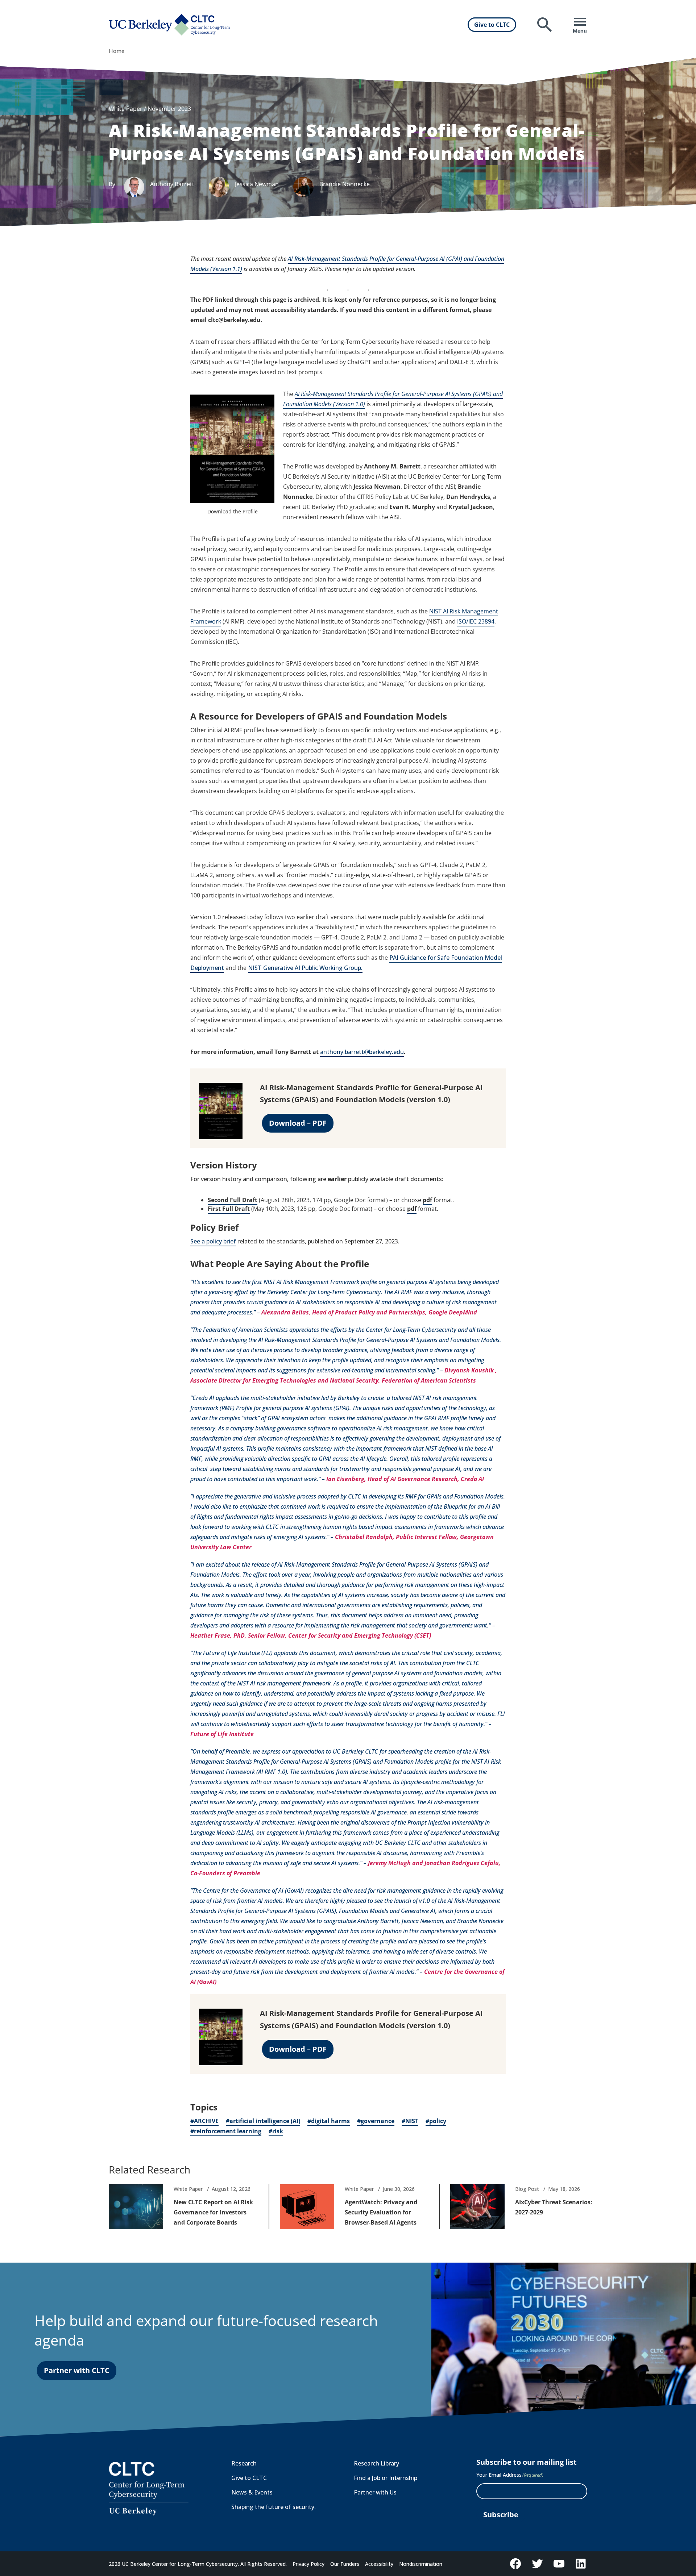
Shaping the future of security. (274, 2507)
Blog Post (527, 2189)
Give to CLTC (492, 25)
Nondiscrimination (421, 2564)
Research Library (376, 2463)
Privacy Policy (308, 2564)
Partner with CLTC (77, 2370)
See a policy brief (213, 1241)
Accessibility (379, 2564)
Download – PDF (298, 1123)
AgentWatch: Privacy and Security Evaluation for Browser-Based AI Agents (381, 2212)
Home (117, 51)
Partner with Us (375, 2492)
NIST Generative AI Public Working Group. (305, 968)
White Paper (188, 2189)
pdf (427, 1200)
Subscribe (501, 2515)
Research (244, 2463)
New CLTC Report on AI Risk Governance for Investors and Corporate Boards (213, 2212)
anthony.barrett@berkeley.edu (362, 1052)
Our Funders (345, 2564)
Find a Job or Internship (386, 2478)
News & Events (252, 2492)
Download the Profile (233, 511)
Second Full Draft (233, 1200)
